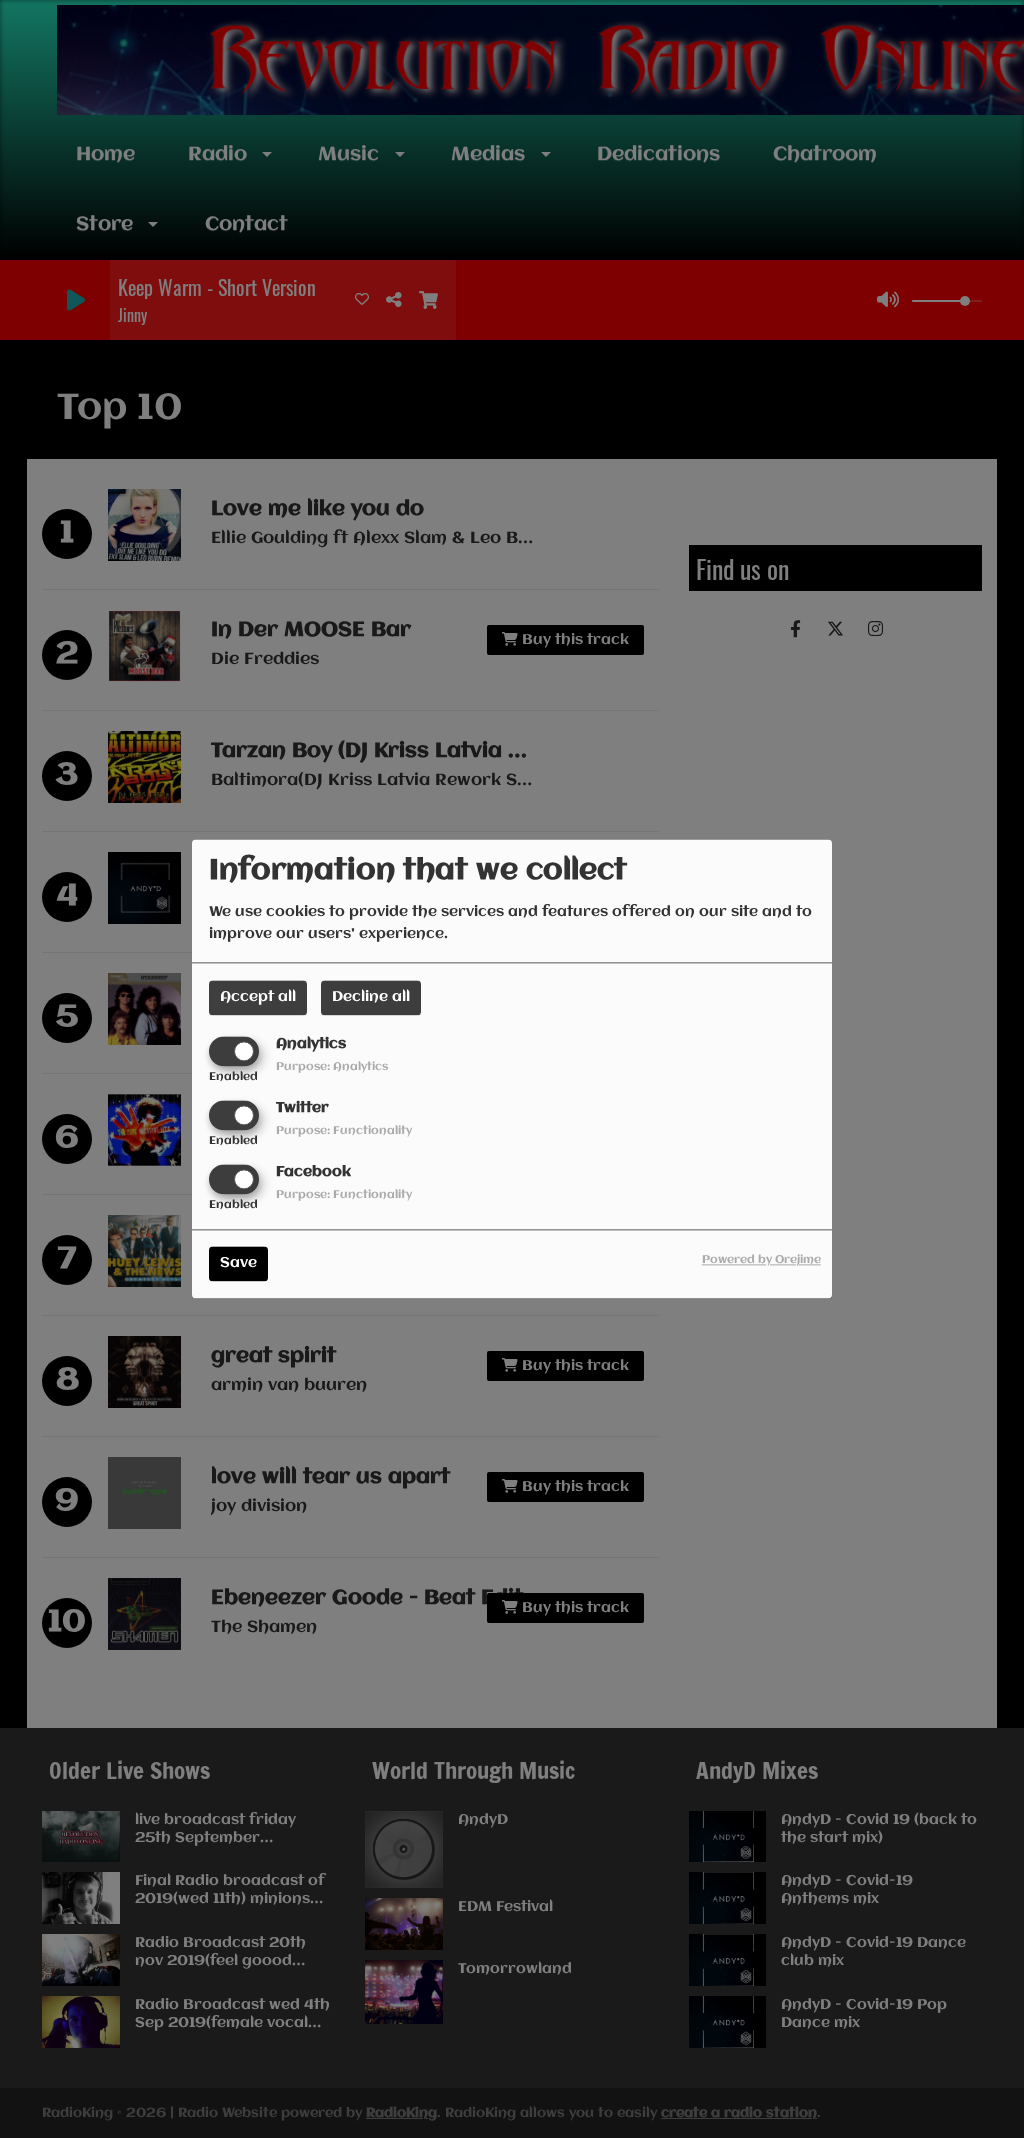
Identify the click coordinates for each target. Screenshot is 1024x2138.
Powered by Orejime (761, 1261)
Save (238, 1264)
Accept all (258, 997)
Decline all (371, 997)
